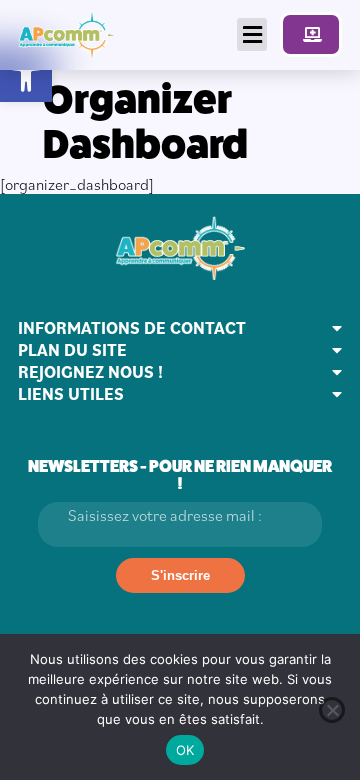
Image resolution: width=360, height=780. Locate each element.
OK (185, 750)
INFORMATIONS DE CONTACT (132, 328)
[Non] (332, 710)
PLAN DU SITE (72, 350)
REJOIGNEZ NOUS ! (90, 372)
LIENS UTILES (71, 394)
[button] (26, 76)
